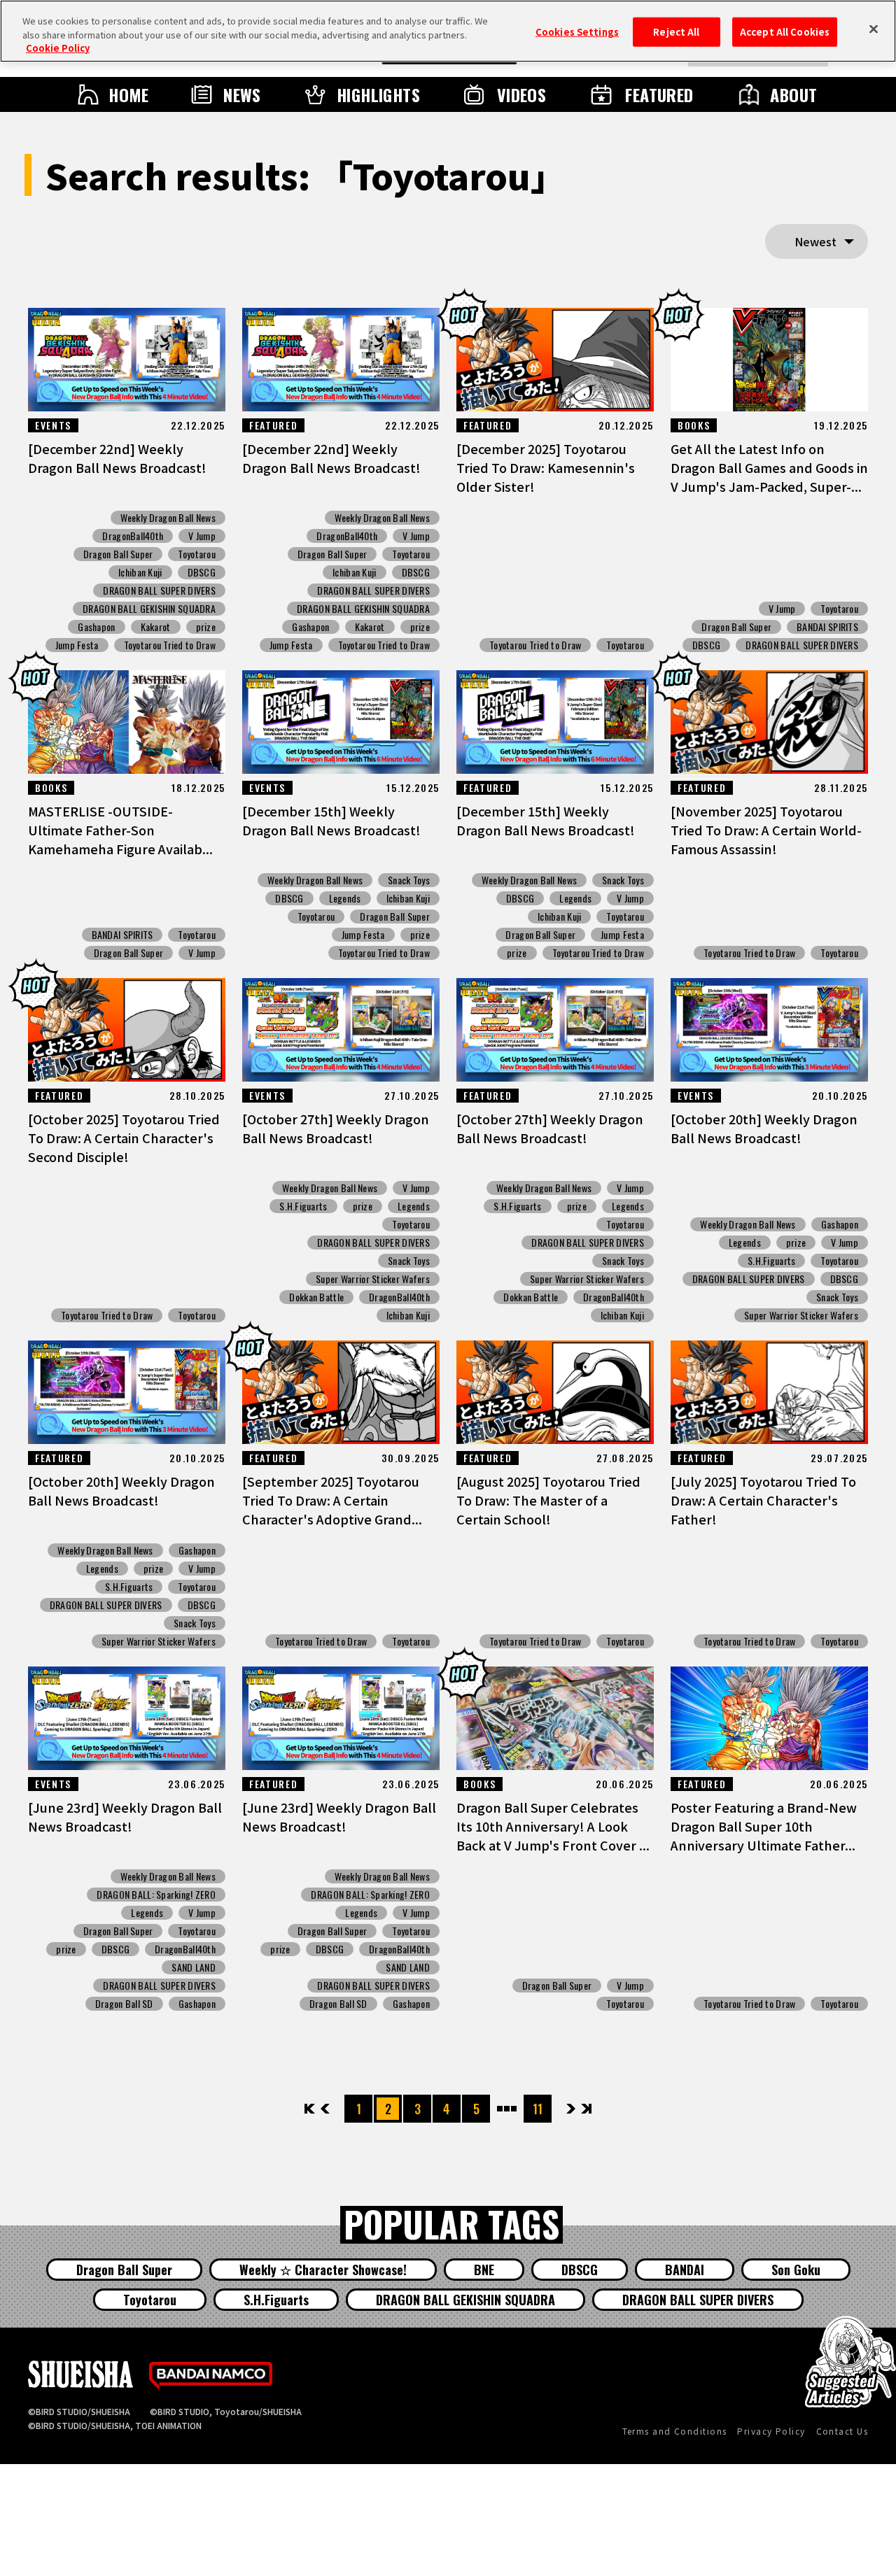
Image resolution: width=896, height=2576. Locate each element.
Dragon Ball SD (124, 2004)
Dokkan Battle (316, 1297)
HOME (129, 94)
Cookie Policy (58, 48)
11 (538, 2109)
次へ (571, 2109)
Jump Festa (77, 645)
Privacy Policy (771, 2431)
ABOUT (793, 94)
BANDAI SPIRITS (827, 627)
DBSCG (202, 572)
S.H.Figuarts (303, 1206)
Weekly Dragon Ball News (168, 518)
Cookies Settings (577, 32)
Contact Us (842, 2431)
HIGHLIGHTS (379, 94)
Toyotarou (197, 554)
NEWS (242, 94)
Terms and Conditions (675, 2431)
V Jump (202, 536)
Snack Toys (409, 880)
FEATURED (659, 94)
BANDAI (685, 2270)
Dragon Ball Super (118, 554)
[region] (448, 31)
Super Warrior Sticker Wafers (373, 1279)
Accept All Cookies (785, 32)
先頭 (310, 2109)
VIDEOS (522, 94)
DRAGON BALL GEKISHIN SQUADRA (149, 609)
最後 (586, 2109)
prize (206, 627)
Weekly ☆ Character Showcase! (323, 2270)
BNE (484, 2270)
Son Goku (796, 2270)
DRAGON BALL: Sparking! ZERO (156, 1895)
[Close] (874, 29)
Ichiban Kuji (140, 572)
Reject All (676, 32)
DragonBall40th (133, 536)
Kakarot (156, 627)
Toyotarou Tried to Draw (170, 645)
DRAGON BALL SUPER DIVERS (159, 590)
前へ (325, 2109)
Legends (345, 898)
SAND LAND (194, 1967)
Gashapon (96, 627)
